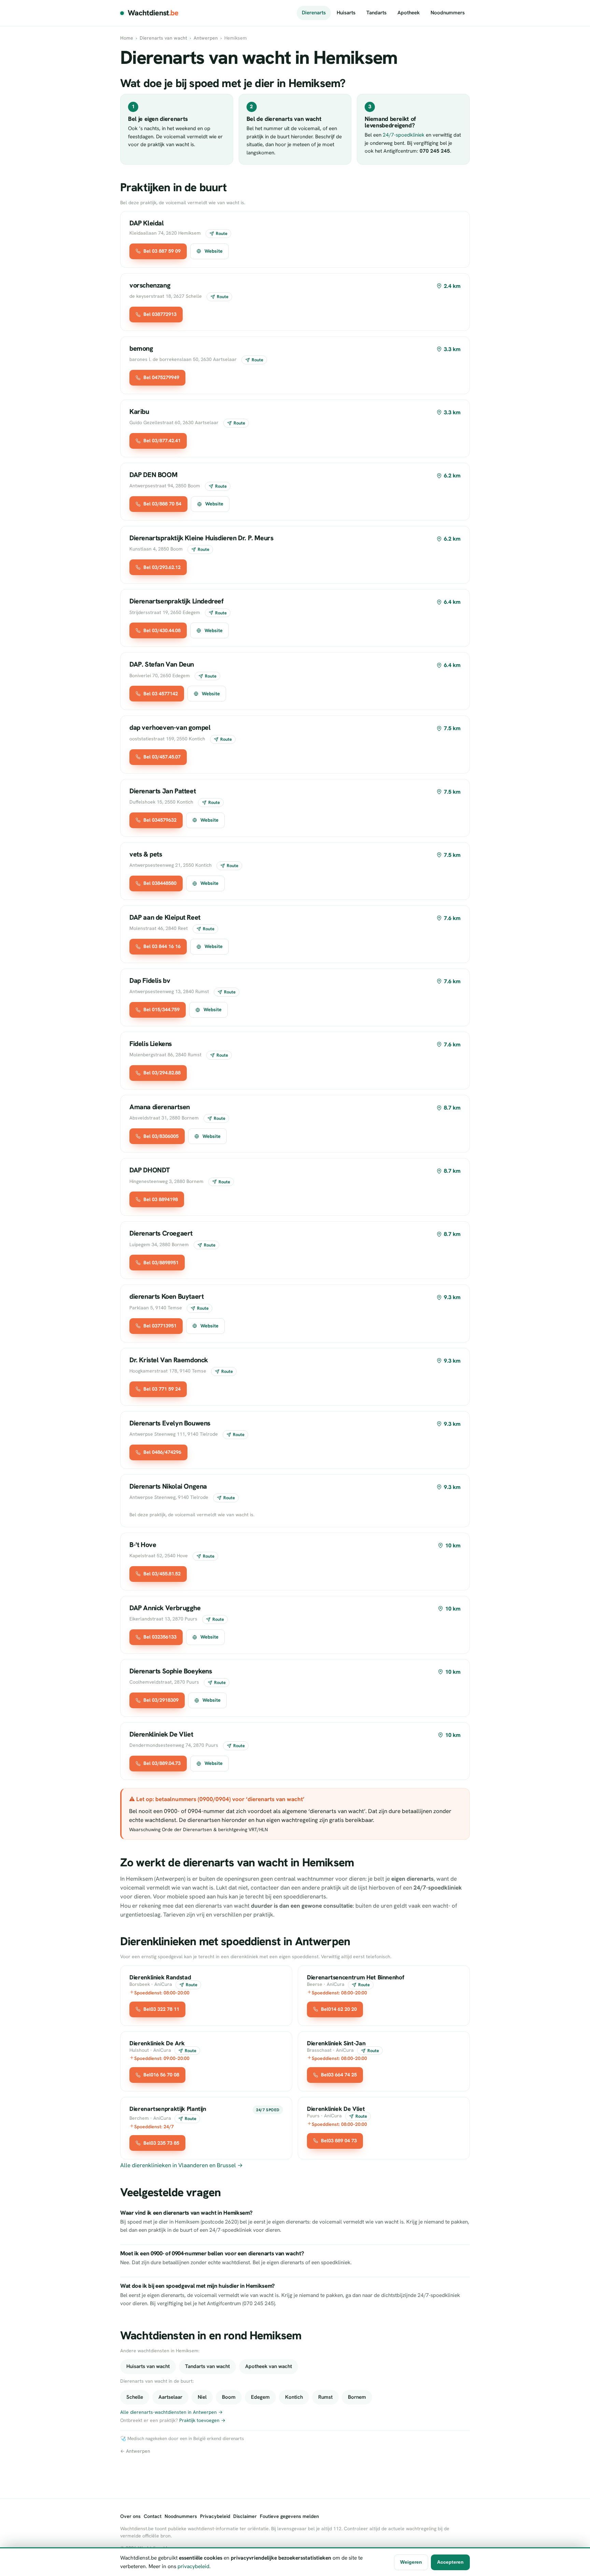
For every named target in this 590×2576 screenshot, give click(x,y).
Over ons (130, 2516)
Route (222, 233)
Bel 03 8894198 (161, 1199)
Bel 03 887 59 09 (162, 251)
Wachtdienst (153, 13)
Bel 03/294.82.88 (162, 1073)
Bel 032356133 (160, 1637)
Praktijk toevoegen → (202, 2420)
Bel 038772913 (160, 314)
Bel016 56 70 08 (161, 2075)
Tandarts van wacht (207, 2366)
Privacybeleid (215, 2516)
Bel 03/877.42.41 (162, 441)
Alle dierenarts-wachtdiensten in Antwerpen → (171, 2412)
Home (127, 38)
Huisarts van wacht (148, 2366)
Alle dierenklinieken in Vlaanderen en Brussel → (181, 2165)
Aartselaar (170, 2397)
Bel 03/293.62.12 (162, 567)
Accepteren (450, 2562)
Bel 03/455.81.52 (162, 1574)
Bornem (357, 2397)
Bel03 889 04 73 (339, 2141)
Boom (229, 2397)
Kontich (294, 2397)
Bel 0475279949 (161, 377)
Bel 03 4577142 (161, 694)
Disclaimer (245, 2516)
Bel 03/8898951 (161, 1263)
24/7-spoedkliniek (404, 135)
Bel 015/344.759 (161, 1009)
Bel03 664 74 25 (339, 2075)
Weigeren (411, 2562)
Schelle (135, 2397)
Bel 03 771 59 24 (162, 1389)
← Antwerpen (135, 2451)
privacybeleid (193, 2566)
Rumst (325, 2397)
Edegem (260, 2397)
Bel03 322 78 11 (161, 2009)
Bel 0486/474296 (162, 1452)
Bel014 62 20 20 (339, 2009)
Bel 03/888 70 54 (162, 504)
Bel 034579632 (160, 820)
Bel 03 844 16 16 (162, 946)
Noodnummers (448, 13)
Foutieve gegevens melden (289, 2516)
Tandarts (376, 13)
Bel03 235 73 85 (161, 2143)
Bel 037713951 (160, 1326)
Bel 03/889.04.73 (162, 1763)
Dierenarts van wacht (163, 38)
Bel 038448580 (160, 883)
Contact (153, 2516)
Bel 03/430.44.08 (162, 630)
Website (214, 251)
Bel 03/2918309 (161, 1700)
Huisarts (346, 13)
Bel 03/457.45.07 (162, 757)
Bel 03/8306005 (161, 1136)
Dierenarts (314, 13)
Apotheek (409, 13)
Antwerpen (206, 38)
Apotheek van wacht (269, 2366)
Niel (202, 2397)
